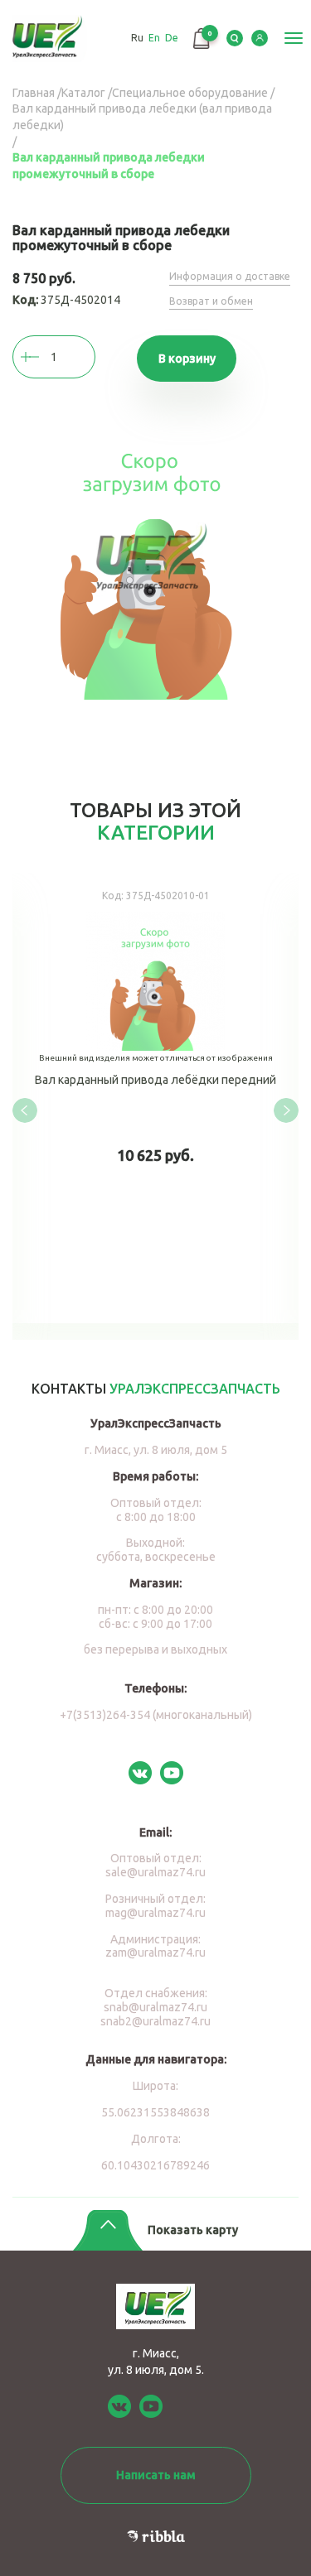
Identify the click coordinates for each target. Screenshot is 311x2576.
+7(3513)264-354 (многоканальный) (156, 1715)
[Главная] (48, 39)
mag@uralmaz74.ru (155, 1913)
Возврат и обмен (211, 301)
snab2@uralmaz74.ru (155, 2021)
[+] (46, 357)
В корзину (187, 359)
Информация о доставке (230, 276)
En (154, 38)
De (172, 38)
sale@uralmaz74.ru (155, 1872)
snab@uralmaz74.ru (155, 2007)
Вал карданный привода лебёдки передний (155, 1098)
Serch (235, 38)
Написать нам (156, 2475)
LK (260, 38)
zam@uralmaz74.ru (155, 1952)
